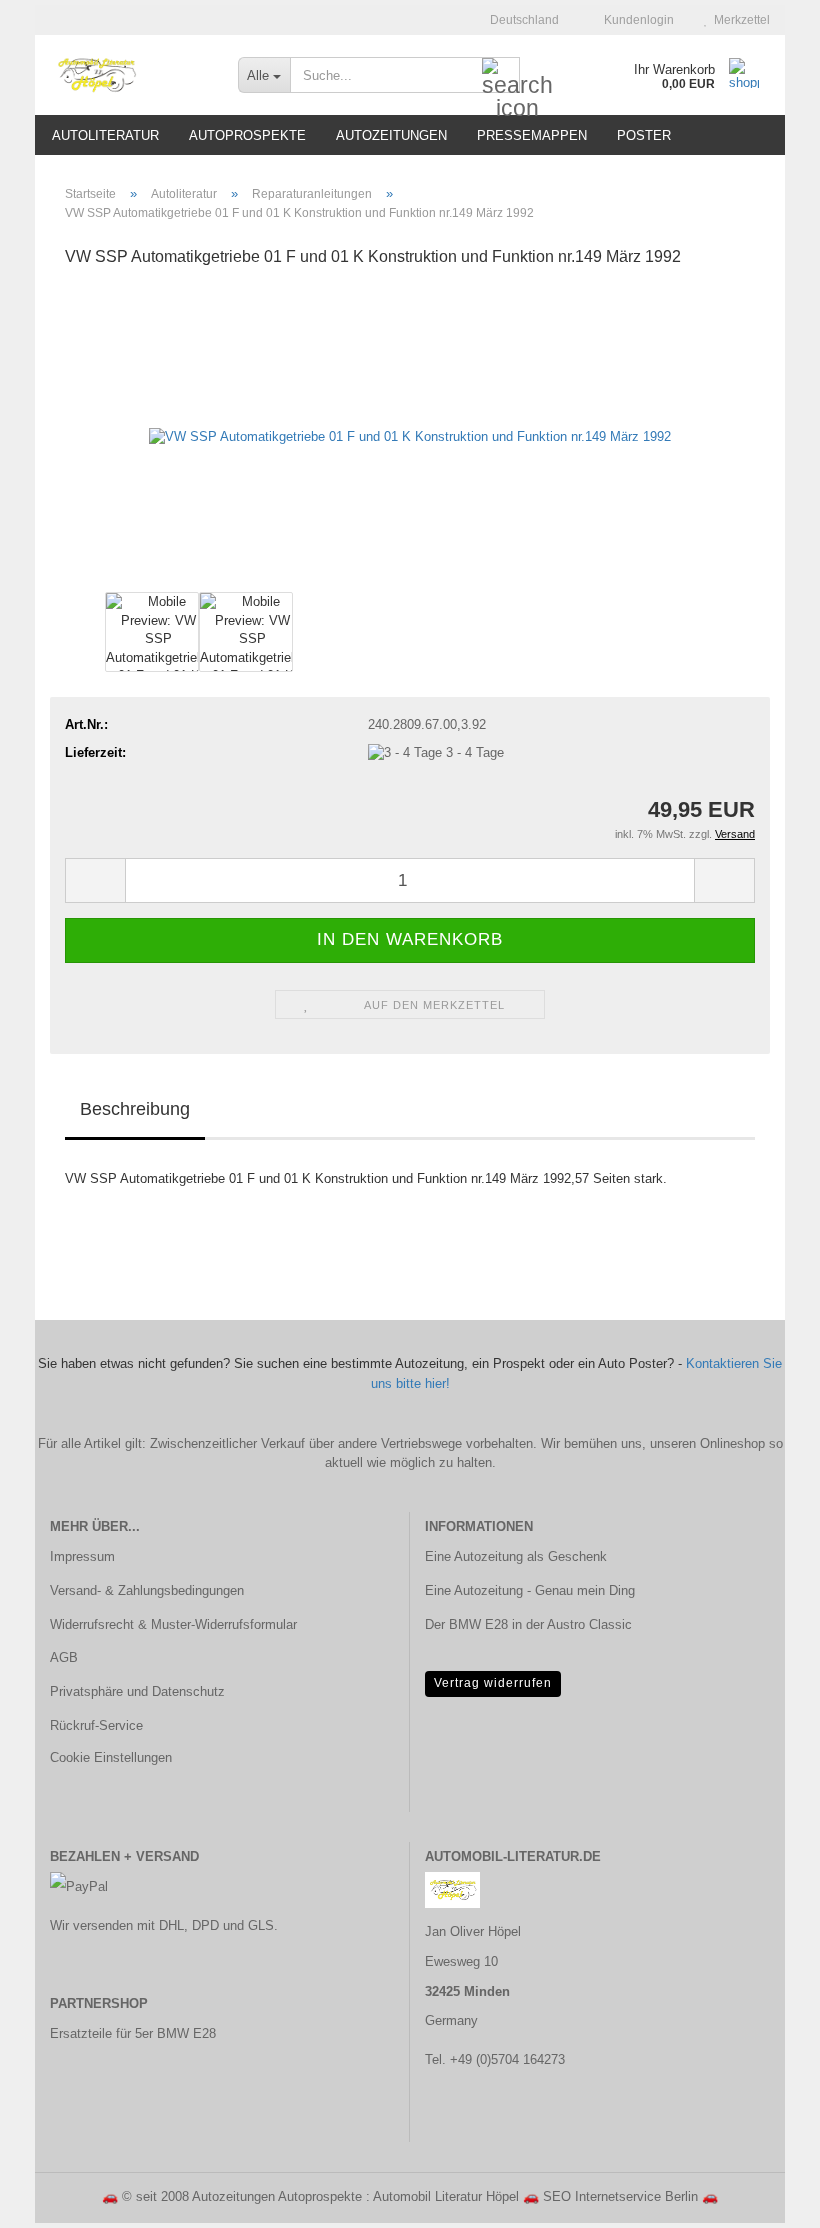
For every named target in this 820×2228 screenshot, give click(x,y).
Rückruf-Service (96, 1725)
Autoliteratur (105, 135)
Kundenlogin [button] (636, 20)
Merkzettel (739, 20)
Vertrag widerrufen (493, 1683)
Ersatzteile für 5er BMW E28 (133, 2033)
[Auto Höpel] (129, 75)
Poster (644, 135)
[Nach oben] (765, 2198)
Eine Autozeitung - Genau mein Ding (530, 1590)
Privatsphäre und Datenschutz (137, 1691)
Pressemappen (532, 135)
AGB (64, 1657)
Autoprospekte (247, 135)
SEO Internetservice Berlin (620, 2196)
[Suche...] (501, 76)
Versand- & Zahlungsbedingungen (147, 1590)
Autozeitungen (391, 135)
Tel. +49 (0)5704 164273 (495, 2059)
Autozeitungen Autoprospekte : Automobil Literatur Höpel (355, 2196)
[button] (518, 20)
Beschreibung (135, 1109)
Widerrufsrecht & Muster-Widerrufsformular (173, 1624)
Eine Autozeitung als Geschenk (516, 1556)
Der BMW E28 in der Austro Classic (528, 1624)
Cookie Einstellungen (111, 1757)
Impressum (82, 1556)
